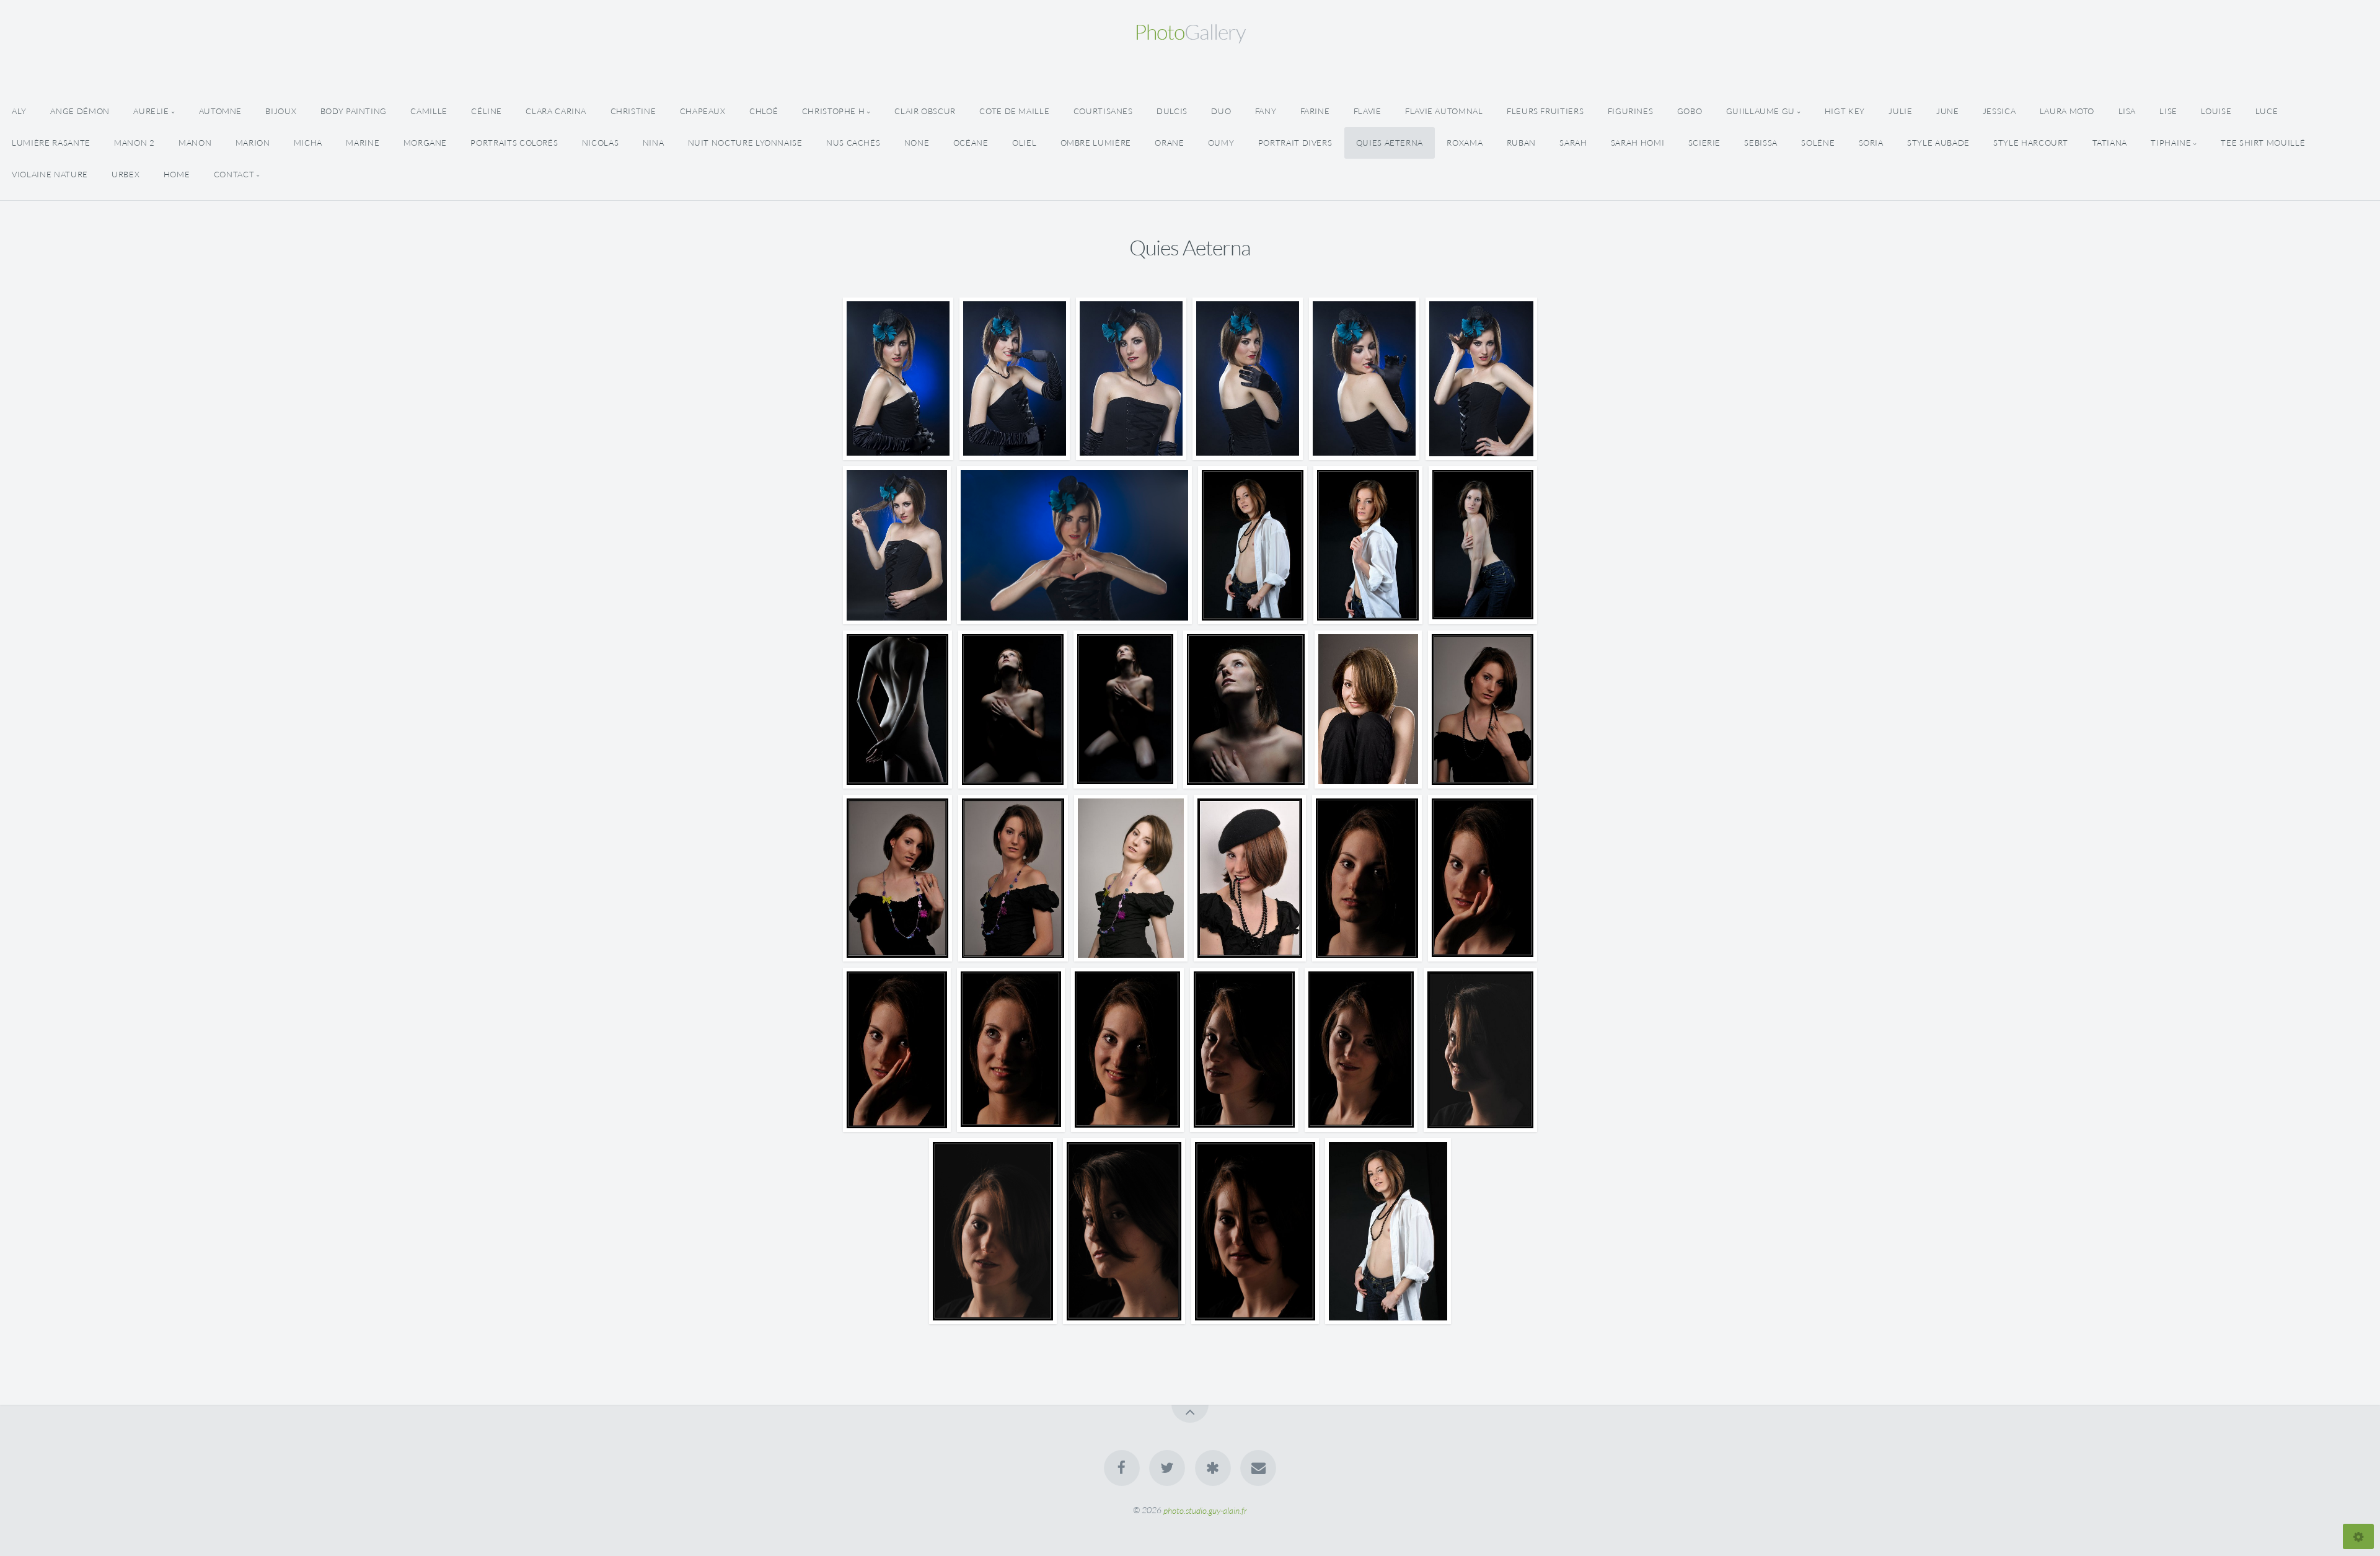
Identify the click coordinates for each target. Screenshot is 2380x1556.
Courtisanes (1103, 111)
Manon (195, 143)
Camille (429, 111)
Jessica (1999, 111)
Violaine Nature (50, 174)
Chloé (764, 111)
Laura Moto (2067, 111)
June (1948, 111)
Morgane (425, 143)
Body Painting (354, 111)
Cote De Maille (1014, 111)
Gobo (1690, 111)
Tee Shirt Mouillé (2263, 143)
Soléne (1818, 143)
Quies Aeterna (1390, 143)
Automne (220, 111)
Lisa (2127, 111)
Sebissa (1761, 143)
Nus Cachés (853, 143)
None (917, 143)
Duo (1221, 111)
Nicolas (600, 143)
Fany (1266, 111)
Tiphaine (2171, 143)
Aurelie (151, 111)
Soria (1871, 143)
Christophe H (834, 111)
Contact (234, 174)
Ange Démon (80, 111)
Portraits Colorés (514, 143)
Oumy (1221, 143)
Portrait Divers (1295, 143)
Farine (1315, 111)
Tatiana (2110, 143)
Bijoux (281, 111)
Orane (1169, 143)
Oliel (1024, 143)
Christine (633, 111)
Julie (1900, 111)
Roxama (1465, 143)
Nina (654, 143)
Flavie (1368, 111)
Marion (253, 143)
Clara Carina (556, 111)
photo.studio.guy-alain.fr (1205, 1510)
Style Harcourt (2031, 143)
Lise (2168, 111)
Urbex (126, 174)
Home (177, 174)
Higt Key (1845, 111)
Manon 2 (134, 143)
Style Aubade (1938, 143)
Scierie (1704, 143)
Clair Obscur (925, 111)
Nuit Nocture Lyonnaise (745, 143)
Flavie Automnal (1444, 111)
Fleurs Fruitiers (1545, 111)
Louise (2216, 111)
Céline (487, 111)
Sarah (1573, 143)
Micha (308, 143)
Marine (363, 143)
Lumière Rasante (51, 143)
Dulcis (1172, 111)
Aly (19, 111)
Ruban (1521, 143)
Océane (971, 143)
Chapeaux (703, 111)
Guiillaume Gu (1761, 111)
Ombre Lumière (1096, 143)
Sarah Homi (1637, 143)
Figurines (1631, 111)
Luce (2267, 111)
